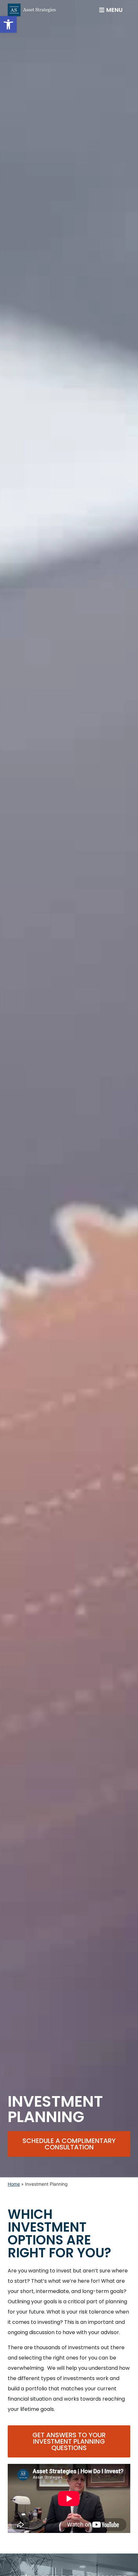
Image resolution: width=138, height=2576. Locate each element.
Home (14, 2184)
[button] (8, 24)
